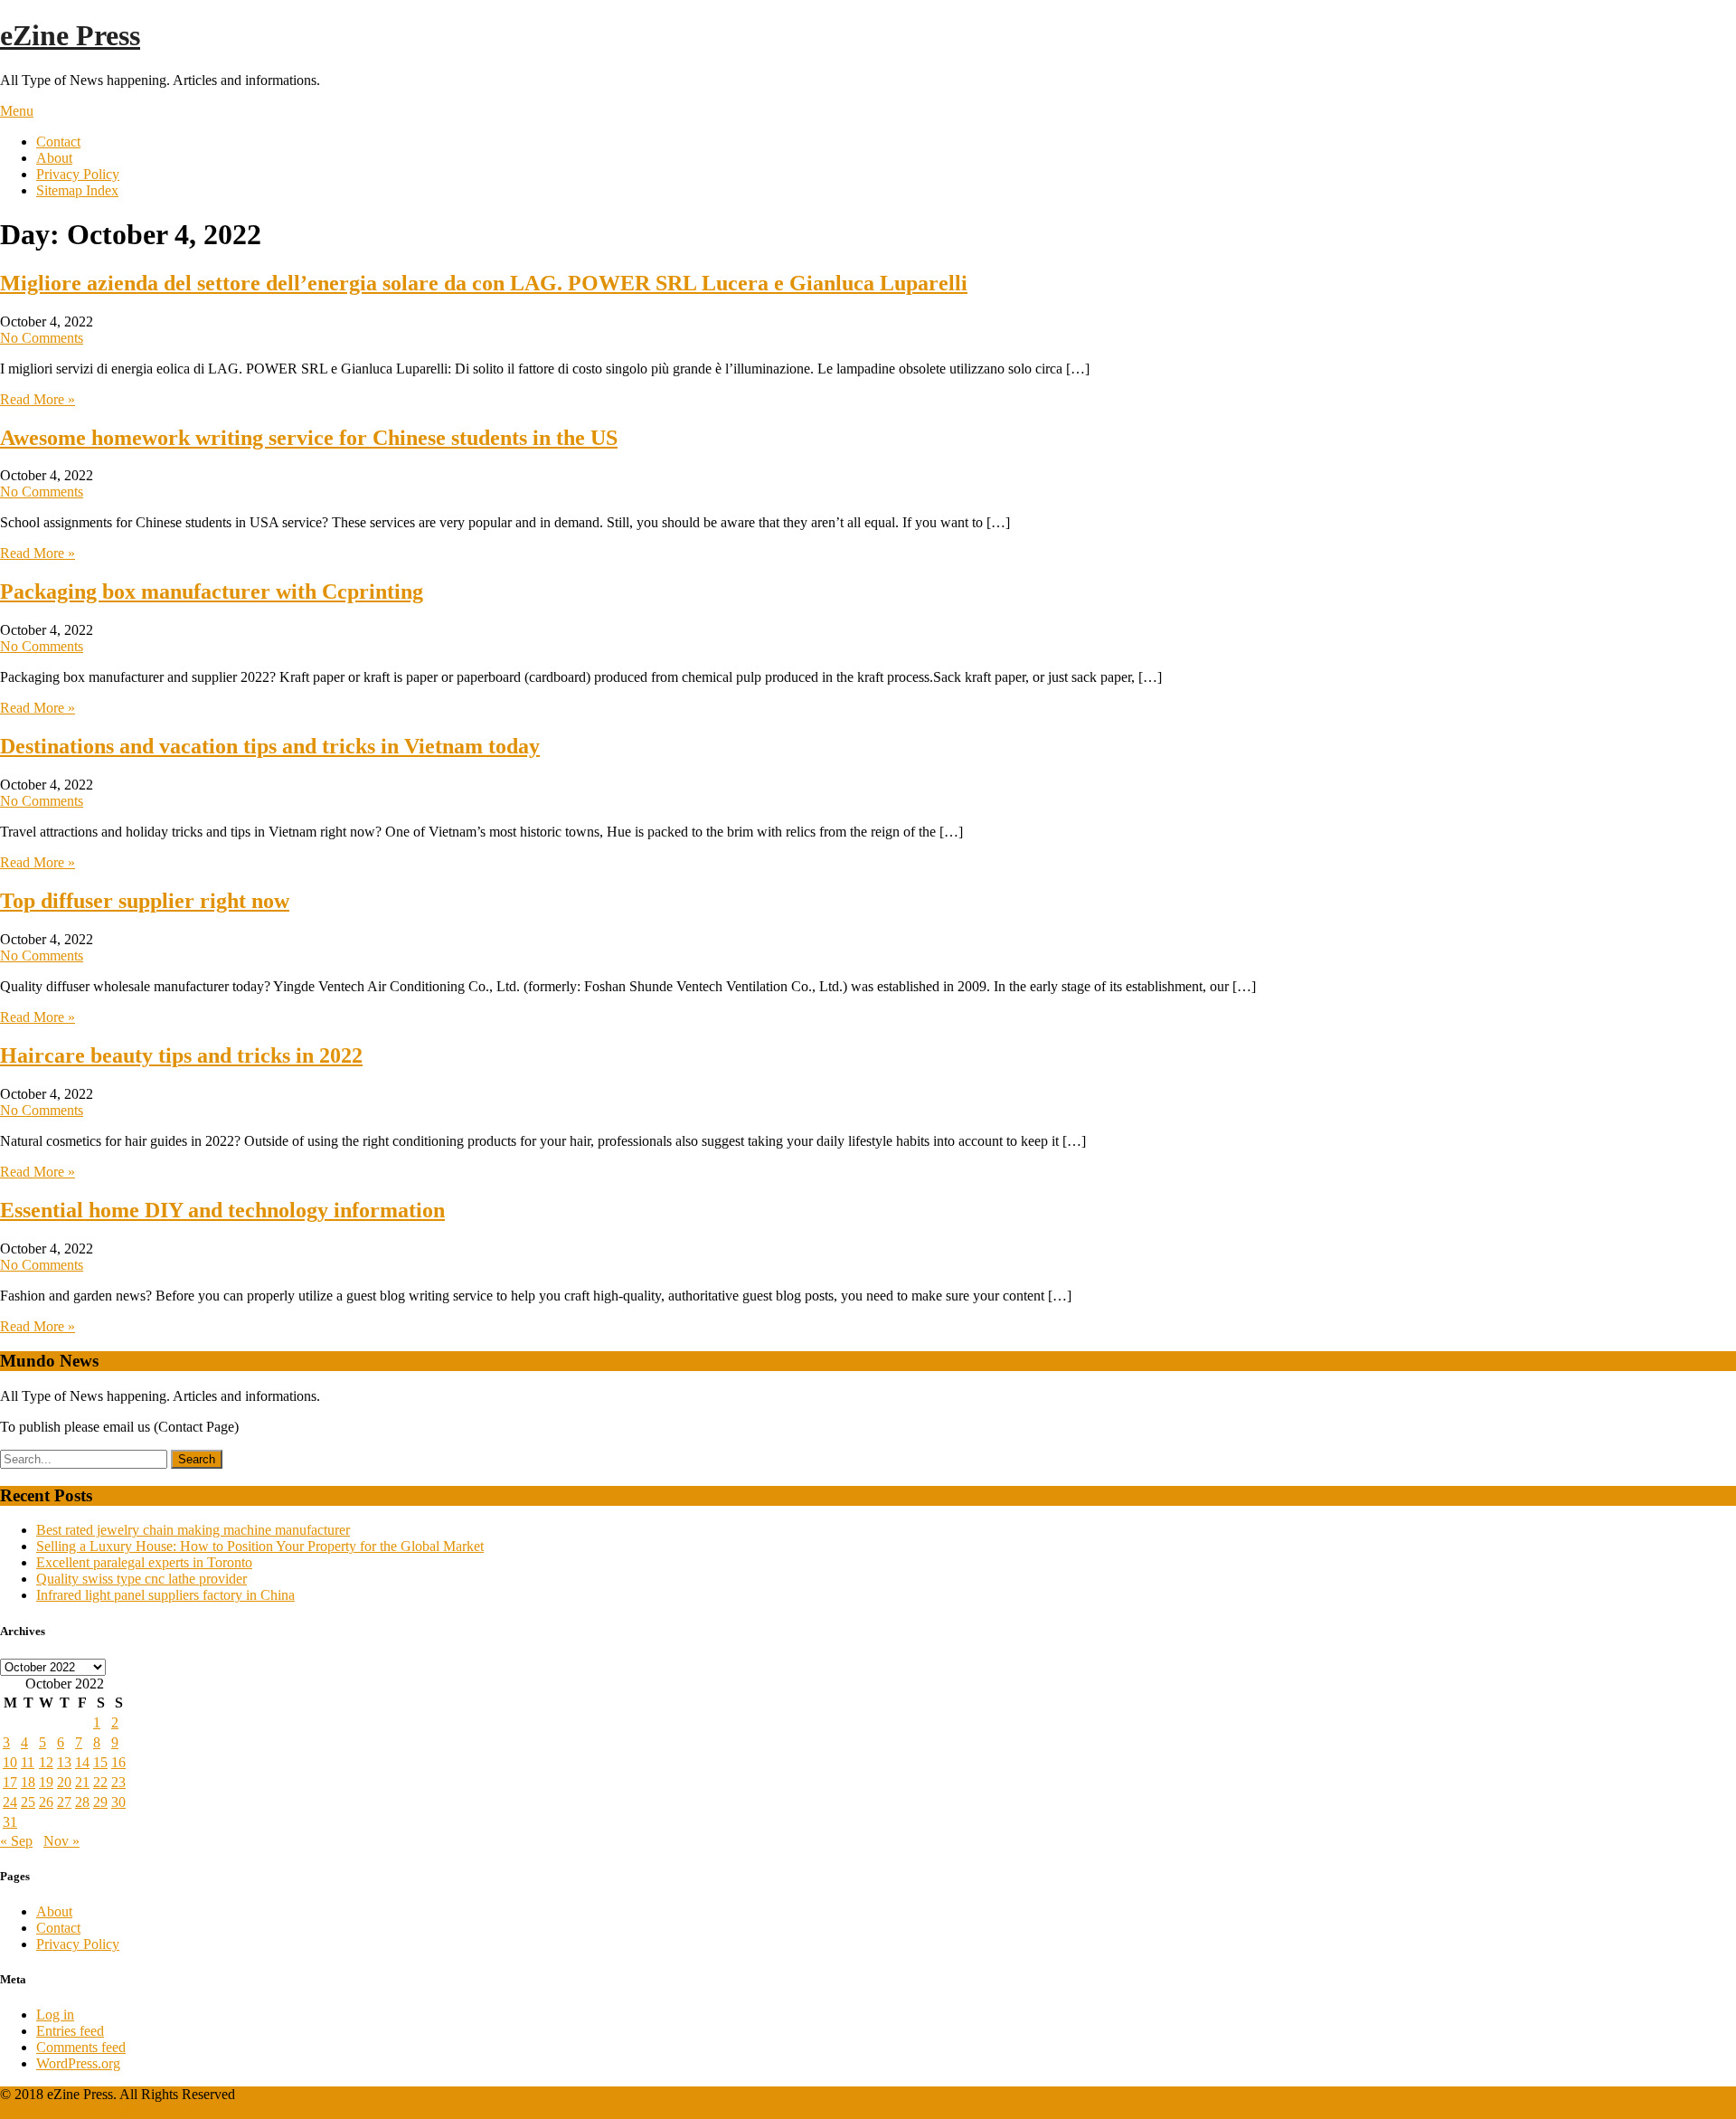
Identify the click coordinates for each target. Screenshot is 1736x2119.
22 (100, 1782)
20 (64, 1782)
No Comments (42, 338)
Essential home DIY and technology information (222, 1210)
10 (10, 1762)
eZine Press (70, 35)
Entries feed (70, 2031)
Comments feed (81, 2047)
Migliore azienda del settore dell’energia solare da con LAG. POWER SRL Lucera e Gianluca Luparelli (484, 283)
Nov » (61, 1841)
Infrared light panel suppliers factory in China (165, 1595)
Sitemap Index (77, 190)
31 (10, 1822)
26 (46, 1802)
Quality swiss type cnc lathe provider (142, 1579)
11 (28, 1762)
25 (28, 1802)
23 (118, 1782)
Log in (55, 2015)
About (54, 158)
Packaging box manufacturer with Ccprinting (212, 591)
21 (82, 1782)
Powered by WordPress (67, 2110)
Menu (17, 111)
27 (64, 1802)
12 (46, 1762)
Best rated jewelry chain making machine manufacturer (193, 1530)
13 (64, 1762)
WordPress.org (78, 2063)
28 (82, 1802)
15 (100, 1762)
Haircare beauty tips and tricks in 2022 (181, 1055)
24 (10, 1802)
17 (10, 1782)
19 (46, 1782)
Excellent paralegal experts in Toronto (144, 1562)
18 (28, 1782)
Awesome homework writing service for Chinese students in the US (309, 438)
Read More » (38, 399)
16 (118, 1762)
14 (82, 1762)
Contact (58, 142)
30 (118, 1802)
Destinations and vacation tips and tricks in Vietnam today (270, 746)
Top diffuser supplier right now (145, 901)
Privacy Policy (78, 174)
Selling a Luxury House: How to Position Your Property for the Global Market (260, 1546)
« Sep (16, 1841)
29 (100, 1802)
